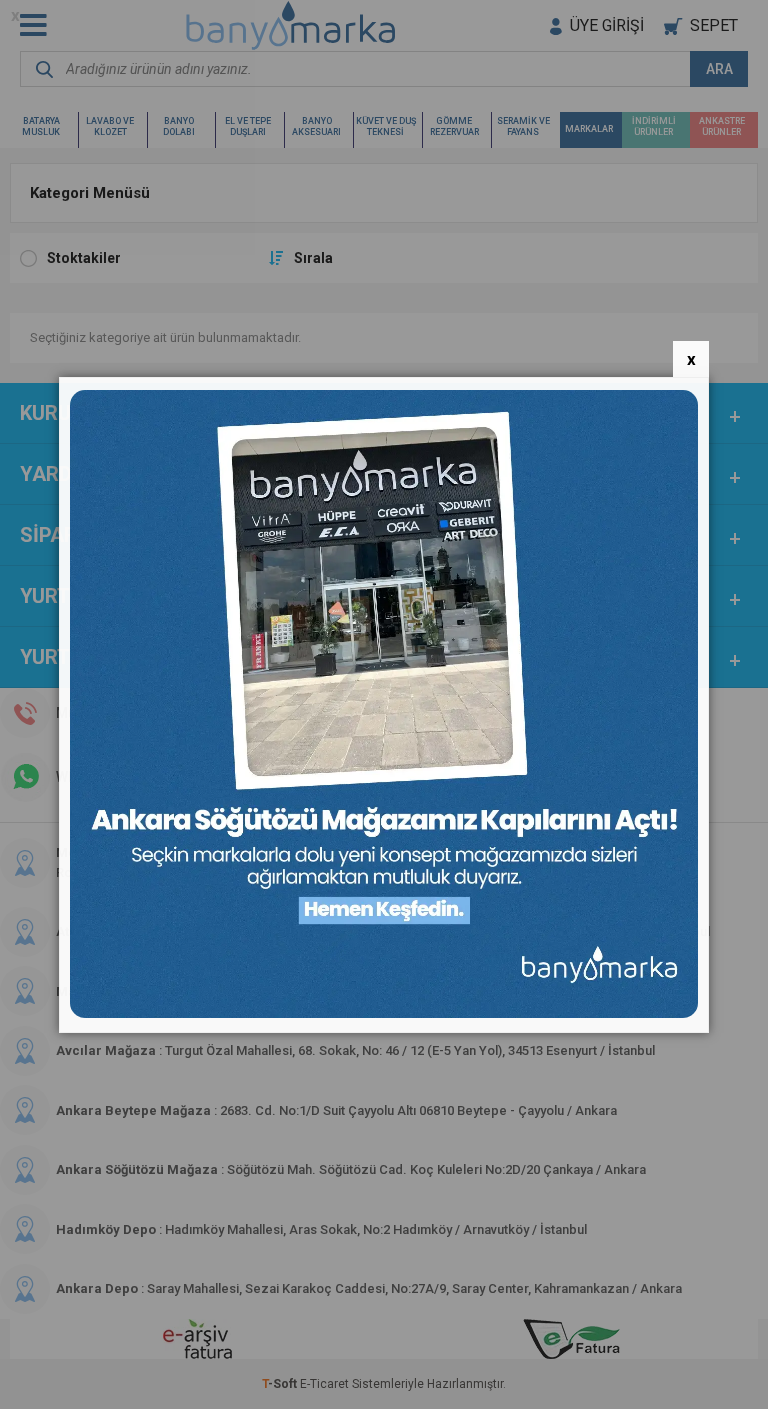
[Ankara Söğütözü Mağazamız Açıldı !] (384, 1013)
